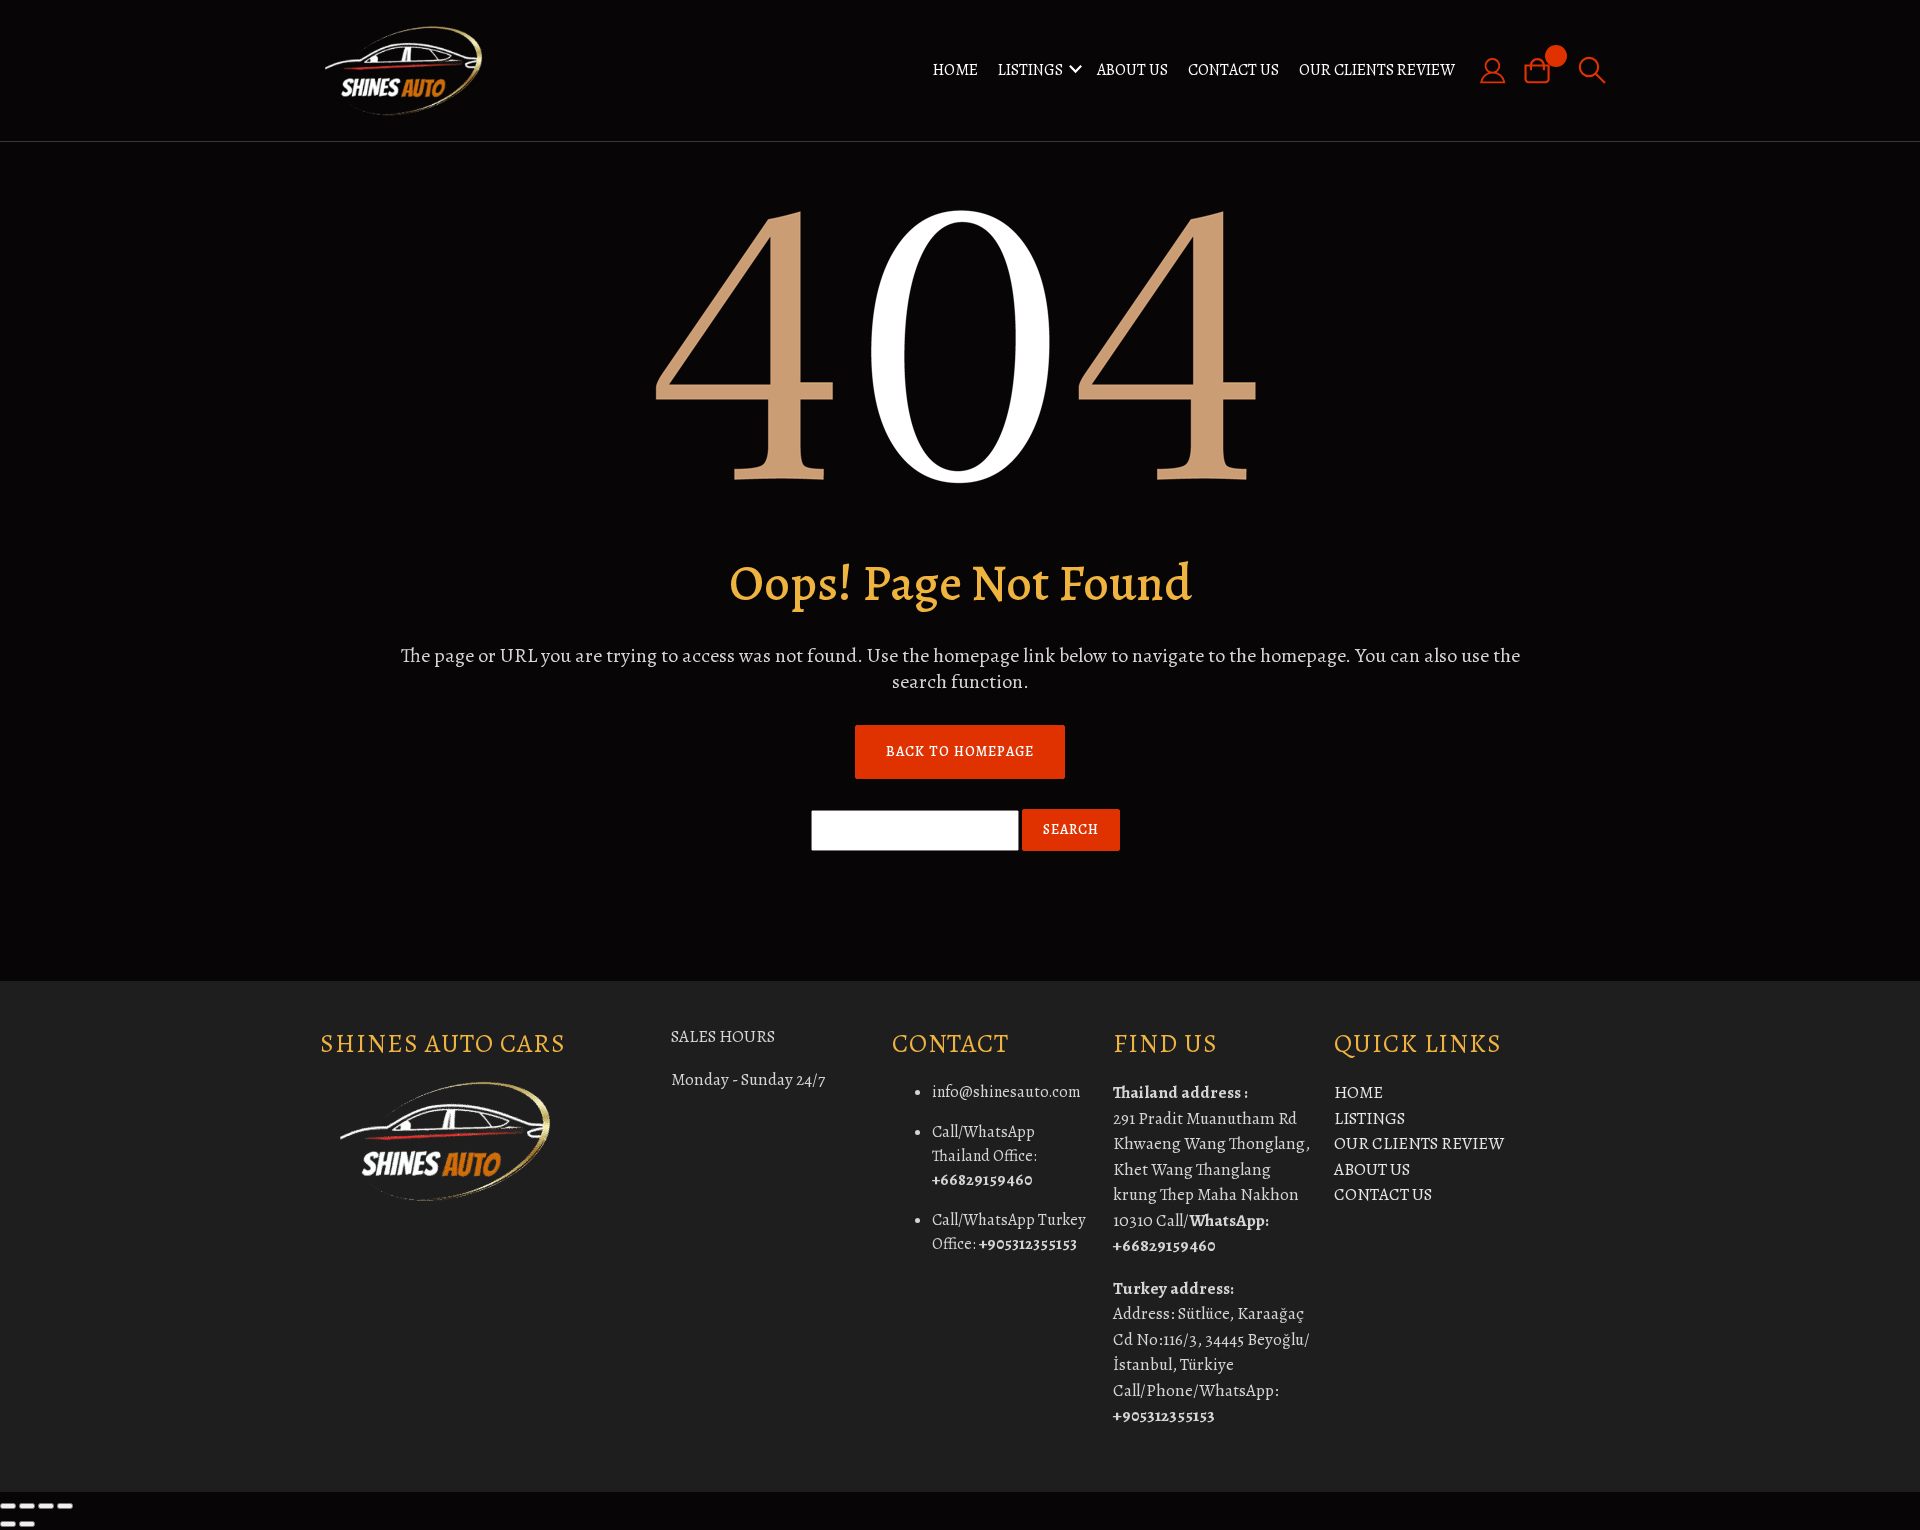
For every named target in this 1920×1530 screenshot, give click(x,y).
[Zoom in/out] (8, 1506)
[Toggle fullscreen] (27, 1506)
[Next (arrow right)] (27, 1524)
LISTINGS (1030, 70)
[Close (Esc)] (65, 1506)
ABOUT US (1132, 70)
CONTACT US (1233, 70)
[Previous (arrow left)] (8, 1524)
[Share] (46, 1506)
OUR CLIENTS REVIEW (1377, 70)
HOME (955, 70)
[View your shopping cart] (1545, 70)
